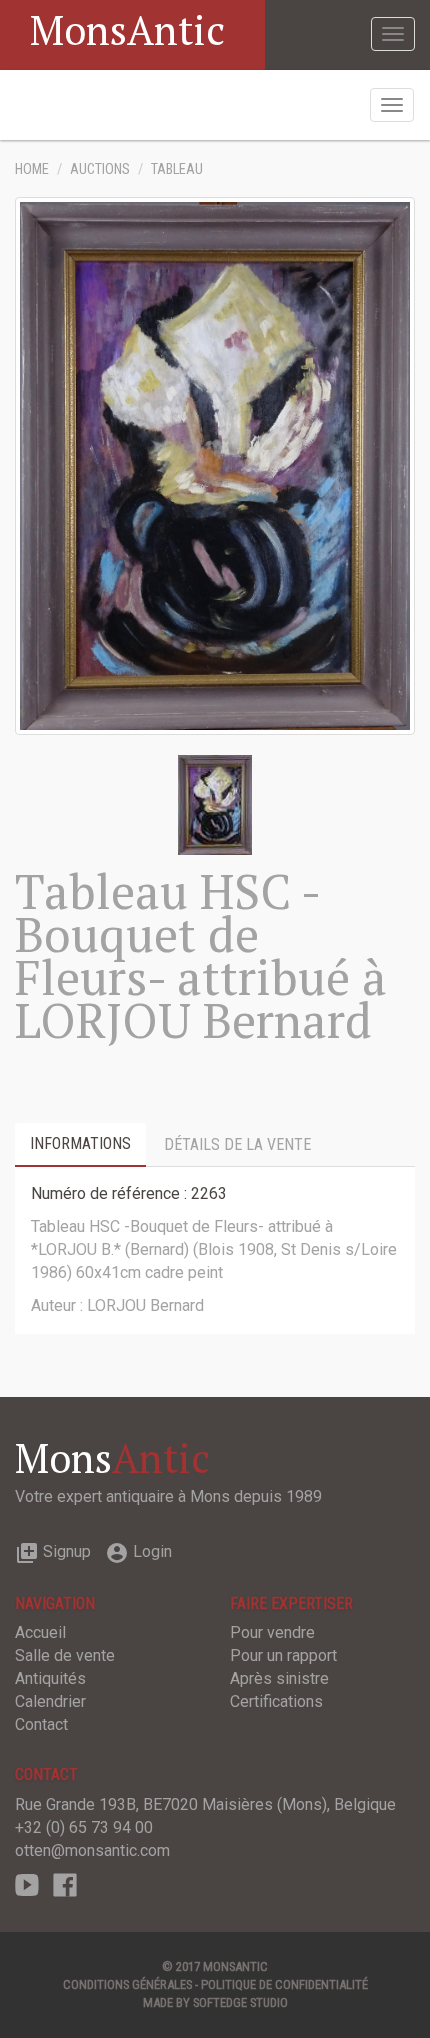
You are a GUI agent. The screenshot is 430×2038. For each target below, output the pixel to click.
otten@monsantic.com (92, 1850)
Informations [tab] (80, 1143)
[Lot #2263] (215, 803)
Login (138, 1551)
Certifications (276, 1701)
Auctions (100, 169)
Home (32, 169)
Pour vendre (272, 1632)
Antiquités (50, 1678)
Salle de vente (65, 1655)
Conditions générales (127, 1984)
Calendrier (50, 1701)
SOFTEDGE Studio (240, 2002)
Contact (41, 1724)
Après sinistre (279, 1678)
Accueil (40, 1632)
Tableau (177, 169)
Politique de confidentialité (284, 1984)
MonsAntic (127, 29)
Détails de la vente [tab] (237, 1144)
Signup (53, 1551)
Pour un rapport (283, 1655)
